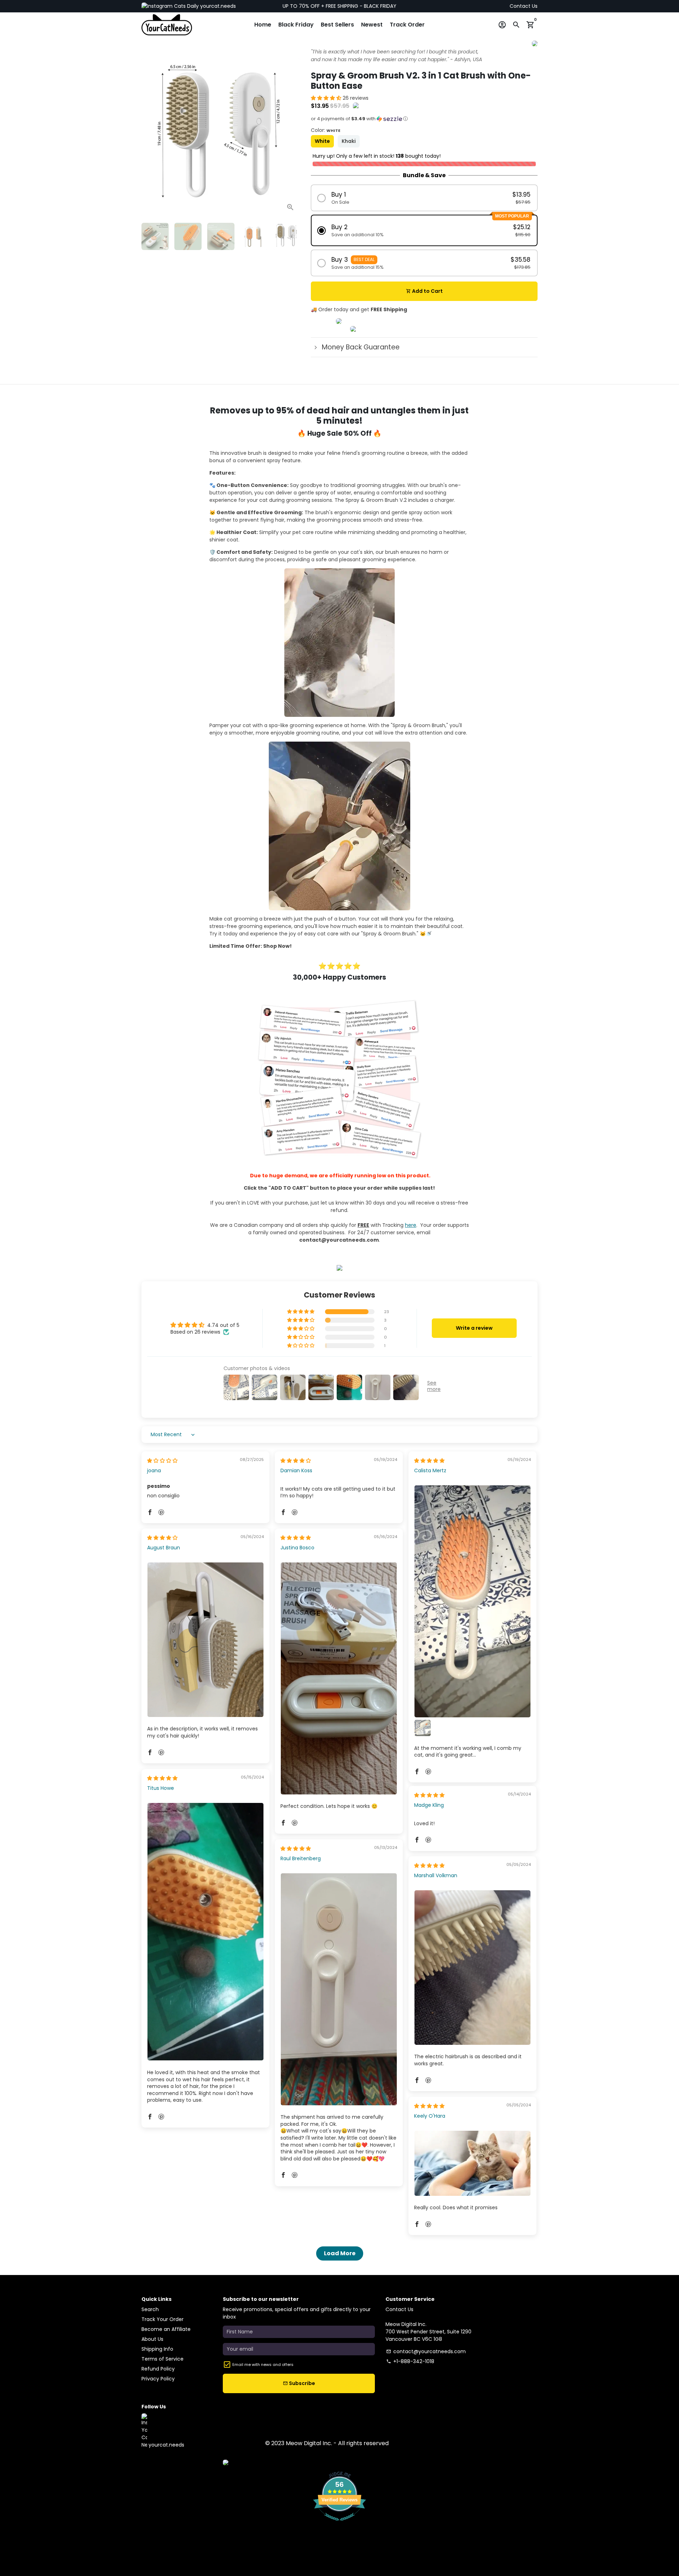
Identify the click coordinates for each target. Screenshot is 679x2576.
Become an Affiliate (166, 2329)
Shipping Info (157, 2349)
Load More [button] (340, 2253)
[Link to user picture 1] (472, 1601)
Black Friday (296, 25)
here (411, 1225)
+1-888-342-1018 (410, 2361)
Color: (326, 130)
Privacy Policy (158, 2379)
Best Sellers (337, 25)
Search (150, 2309)
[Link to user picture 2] (423, 1728)
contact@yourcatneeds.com (426, 2351)
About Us (152, 2339)
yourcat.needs (217, 6)
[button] (327, 98)
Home (263, 25)
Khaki (349, 141)
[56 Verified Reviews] (339, 2524)
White (322, 141)
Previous (150, 138)
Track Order (407, 25)
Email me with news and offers (263, 2365)
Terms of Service (163, 2359)
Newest (372, 25)
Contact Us (524, 6)
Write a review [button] (474, 1328)
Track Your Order (163, 2319)
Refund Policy (158, 2369)
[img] (162, 1461)
